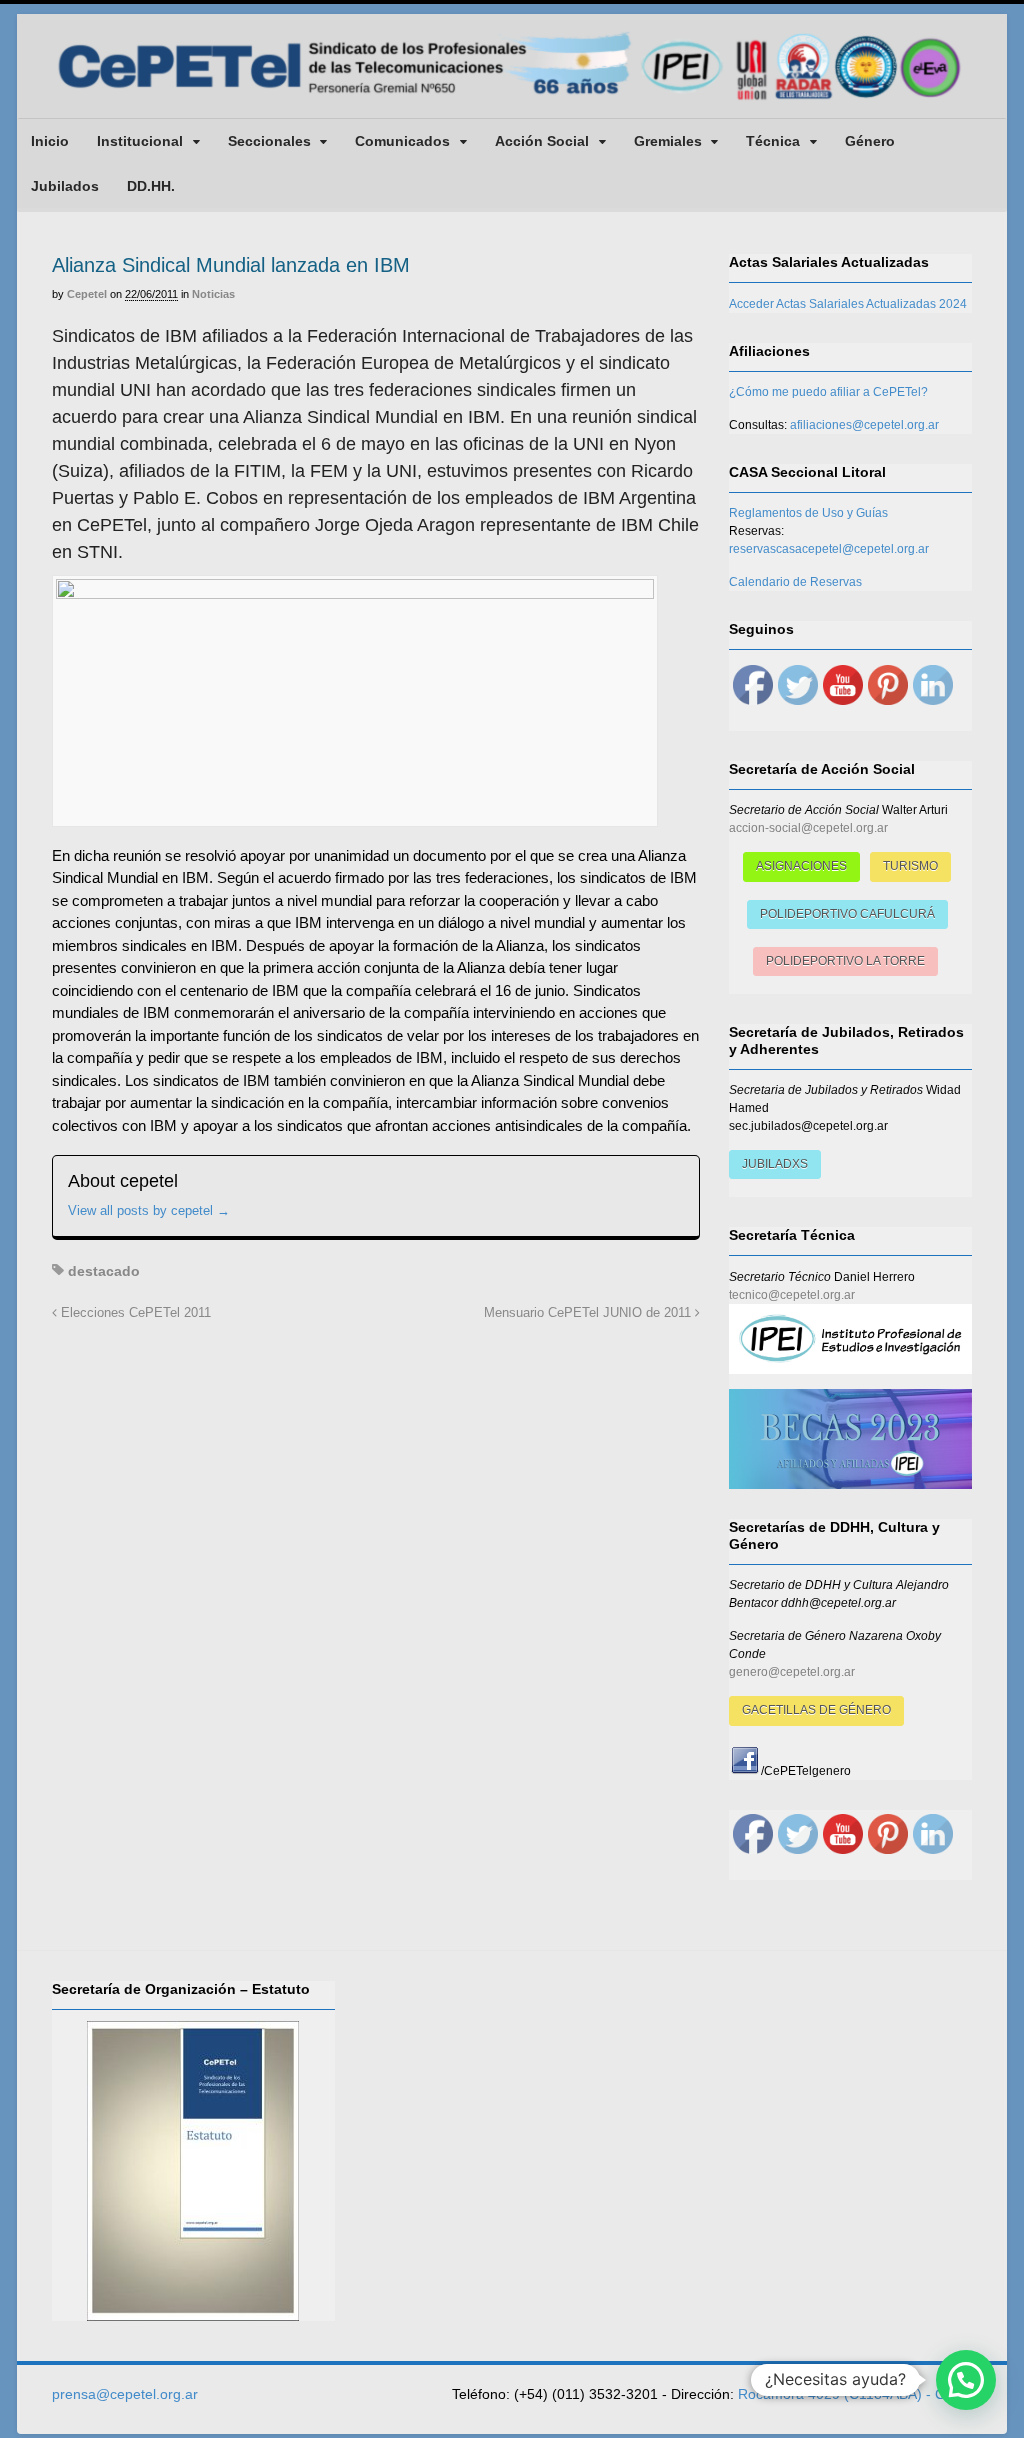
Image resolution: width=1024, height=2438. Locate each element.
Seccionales (269, 141)
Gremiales (668, 141)
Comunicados (402, 141)
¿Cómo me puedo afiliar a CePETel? (828, 392)
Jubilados (65, 186)
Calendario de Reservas (795, 582)
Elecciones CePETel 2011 (134, 1313)
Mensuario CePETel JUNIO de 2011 (589, 1313)
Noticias (213, 294)
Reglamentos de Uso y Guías (808, 513)
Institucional (140, 141)
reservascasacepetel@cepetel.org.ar (829, 549)
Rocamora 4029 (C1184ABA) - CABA (855, 2394)
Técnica (773, 141)
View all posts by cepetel (149, 1210)
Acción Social (542, 141)
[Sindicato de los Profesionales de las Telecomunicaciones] (512, 102)
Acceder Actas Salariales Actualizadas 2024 (848, 304)
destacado (104, 1271)
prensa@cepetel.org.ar (125, 2394)
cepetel (87, 294)
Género (870, 141)
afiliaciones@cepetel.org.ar (864, 425)
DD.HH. (151, 186)
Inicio (50, 141)
